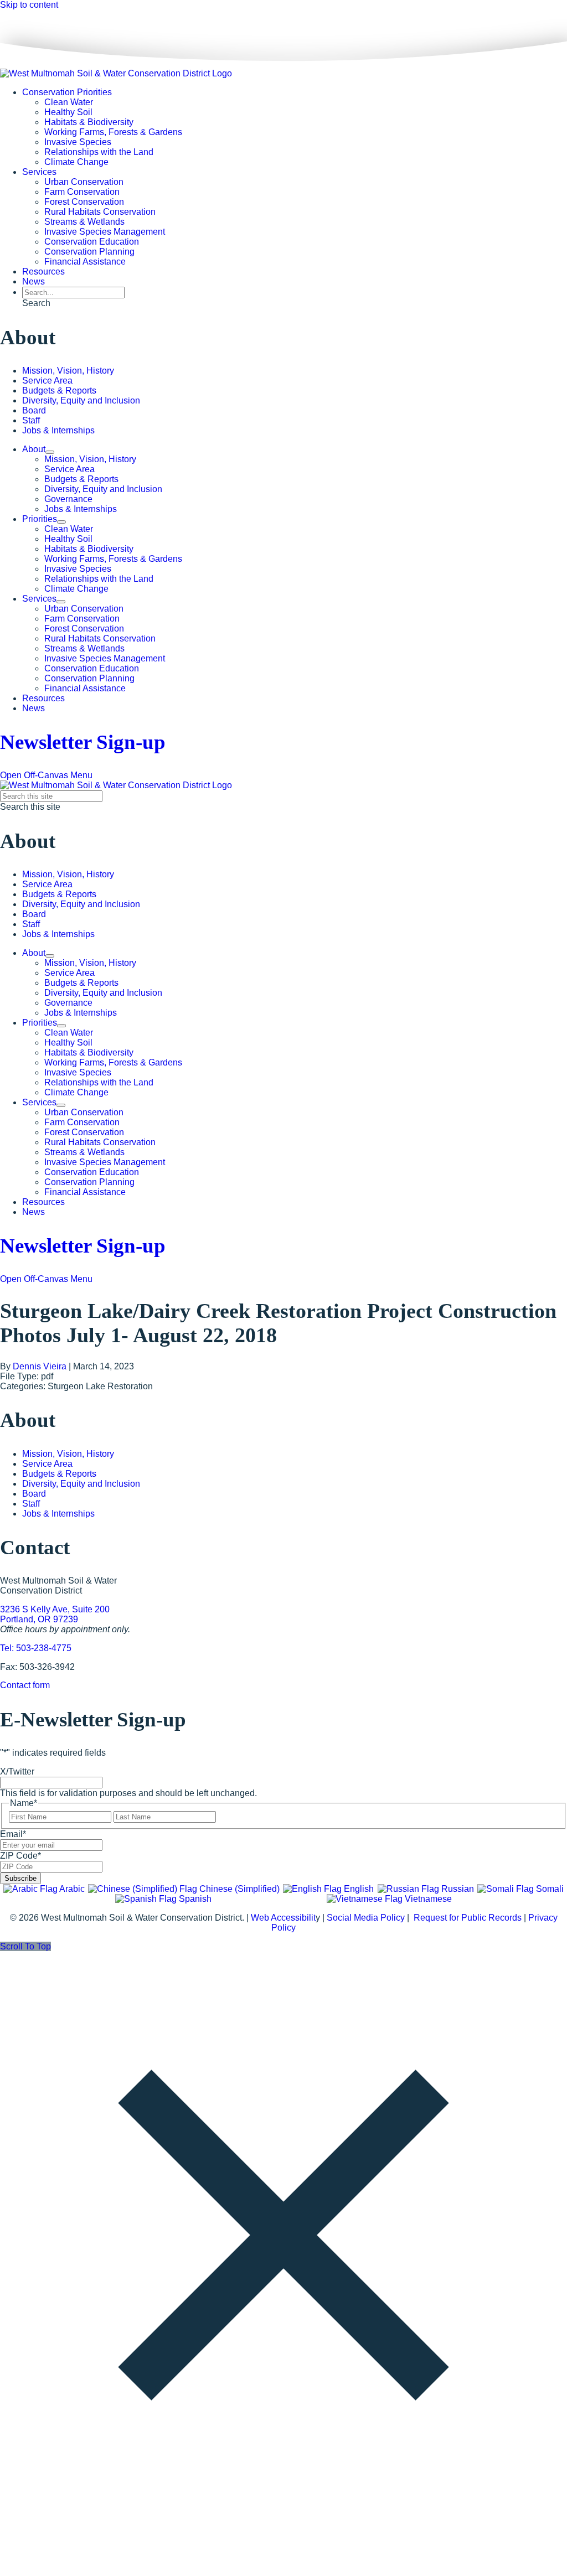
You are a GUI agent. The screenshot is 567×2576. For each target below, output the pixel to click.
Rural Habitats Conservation (100, 212)
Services (39, 172)
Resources (43, 271)
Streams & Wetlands (84, 222)
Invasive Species (78, 142)
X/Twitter (17, 1771)
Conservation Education (92, 242)
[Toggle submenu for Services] (61, 602)
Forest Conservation (84, 202)
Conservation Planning (89, 252)
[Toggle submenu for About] (50, 452)
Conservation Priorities (67, 92)
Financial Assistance (85, 262)
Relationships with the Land (99, 152)
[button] (36, 303)
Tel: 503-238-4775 (36, 1648)
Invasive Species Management (105, 232)
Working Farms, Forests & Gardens (113, 132)
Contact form (25, 1685)
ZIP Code (20, 1856)
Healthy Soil (68, 112)
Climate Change (76, 162)
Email (13, 1834)
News (33, 281)
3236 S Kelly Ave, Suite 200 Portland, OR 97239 (55, 1614)
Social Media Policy (366, 1918)
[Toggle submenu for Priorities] (61, 522)
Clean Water (69, 102)
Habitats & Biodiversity (89, 122)
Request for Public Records (468, 1918)
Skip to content (29, 5)
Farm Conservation (82, 192)
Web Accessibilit (283, 1918)
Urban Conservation (84, 182)
